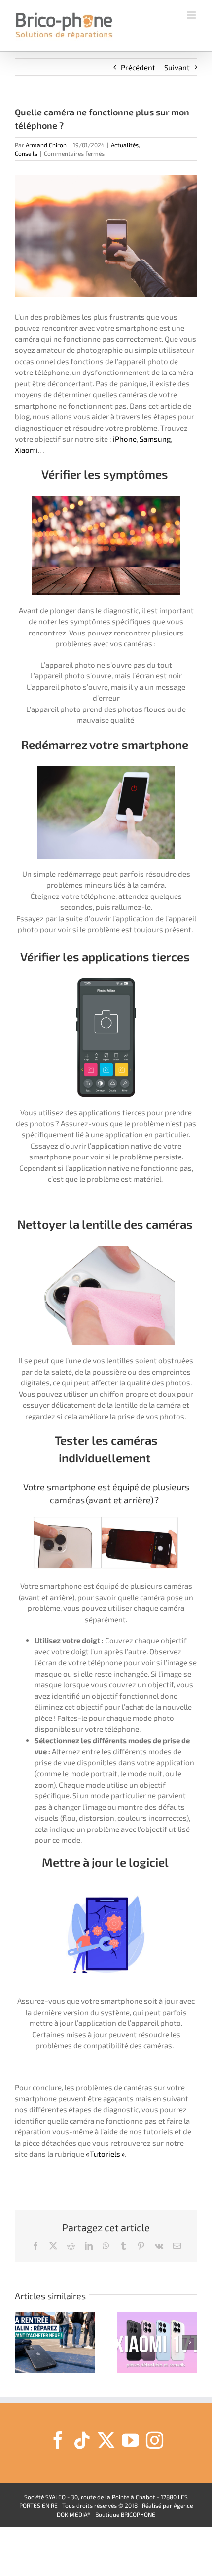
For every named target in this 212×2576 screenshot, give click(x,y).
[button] (22, 2342)
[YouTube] (130, 2440)
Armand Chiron (46, 145)
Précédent (138, 67)
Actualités (125, 145)
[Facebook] (58, 2440)
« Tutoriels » (105, 2154)
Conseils (26, 153)
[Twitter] (106, 2440)
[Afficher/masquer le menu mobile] (192, 15)
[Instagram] (155, 2440)
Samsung (155, 439)
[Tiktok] (82, 2440)
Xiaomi (26, 450)
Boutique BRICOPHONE (125, 2514)
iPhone (125, 439)
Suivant (177, 67)
